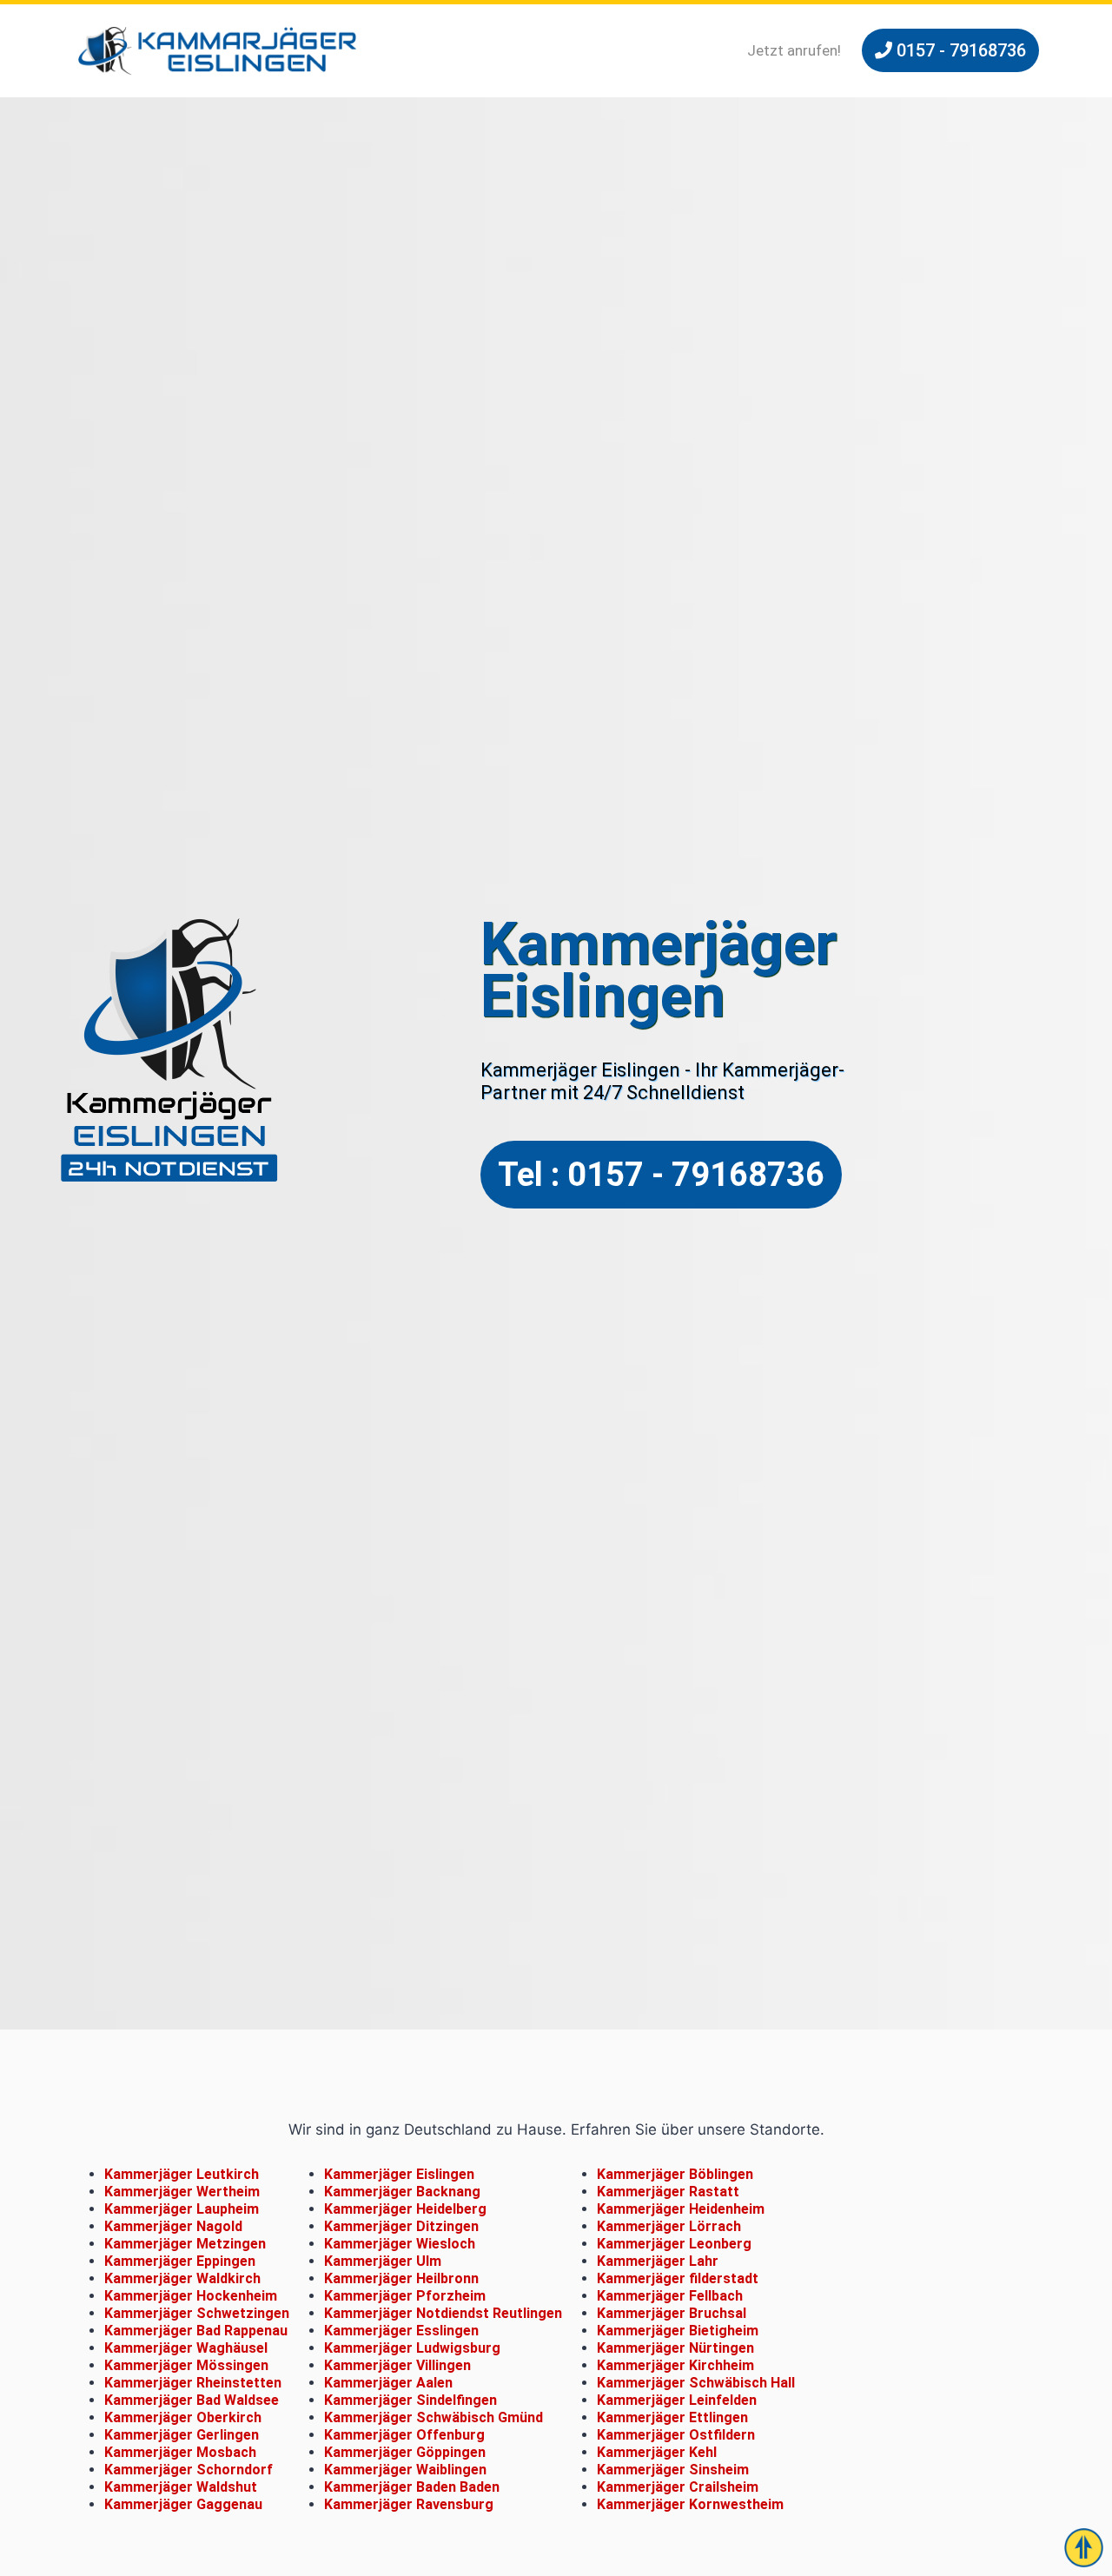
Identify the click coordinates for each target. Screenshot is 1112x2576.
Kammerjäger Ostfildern (676, 2435)
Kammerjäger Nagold (173, 2226)
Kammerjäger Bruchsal (672, 2313)
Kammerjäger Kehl (657, 2452)
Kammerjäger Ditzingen (401, 2226)
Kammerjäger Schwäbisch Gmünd (434, 2417)
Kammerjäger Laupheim (182, 2209)
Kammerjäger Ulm (383, 2261)
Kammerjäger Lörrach (669, 2226)
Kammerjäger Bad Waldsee (192, 2400)
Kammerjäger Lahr (658, 2261)
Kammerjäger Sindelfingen (410, 2400)
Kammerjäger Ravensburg (409, 2504)
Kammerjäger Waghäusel (186, 2348)
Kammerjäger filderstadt (678, 2278)
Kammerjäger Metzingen (185, 2244)
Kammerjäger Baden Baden (412, 2487)
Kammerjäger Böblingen (675, 2174)
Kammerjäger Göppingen (405, 2452)
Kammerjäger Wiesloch (400, 2244)
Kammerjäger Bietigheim (678, 2331)
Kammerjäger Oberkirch (183, 2417)
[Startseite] (217, 51)
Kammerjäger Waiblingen (405, 2470)
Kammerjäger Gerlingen (182, 2435)
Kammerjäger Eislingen (399, 2174)
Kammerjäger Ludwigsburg (412, 2348)
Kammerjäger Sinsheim (673, 2470)
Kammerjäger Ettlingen (672, 2417)
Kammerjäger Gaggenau (183, 2504)
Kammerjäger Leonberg (674, 2244)
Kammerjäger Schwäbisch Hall (696, 2383)
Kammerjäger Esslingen (401, 2331)
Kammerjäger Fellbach (670, 2296)
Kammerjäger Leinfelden (677, 2400)
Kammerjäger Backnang (402, 2192)
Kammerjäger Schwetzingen (197, 2313)
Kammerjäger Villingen (397, 2365)
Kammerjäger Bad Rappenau (196, 2331)
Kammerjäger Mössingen (186, 2365)
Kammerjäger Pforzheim (405, 2296)
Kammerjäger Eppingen (180, 2261)
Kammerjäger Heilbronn (401, 2278)
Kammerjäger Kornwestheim (690, 2504)
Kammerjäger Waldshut (181, 2487)
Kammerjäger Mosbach (180, 2452)
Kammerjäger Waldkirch (182, 2278)
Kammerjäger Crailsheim (678, 2487)
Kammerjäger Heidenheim (681, 2209)
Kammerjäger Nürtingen (675, 2348)
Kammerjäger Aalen (388, 2383)
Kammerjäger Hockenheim (191, 2296)
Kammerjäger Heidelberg (405, 2209)
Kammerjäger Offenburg (404, 2435)
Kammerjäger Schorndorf (189, 2470)
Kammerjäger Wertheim (182, 2192)
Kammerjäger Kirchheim (675, 2365)
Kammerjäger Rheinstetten (193, 2383)
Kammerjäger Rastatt (668, 2192)
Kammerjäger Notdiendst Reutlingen (443, 2313)
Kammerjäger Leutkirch (182, 2174)
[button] (950, 50)
